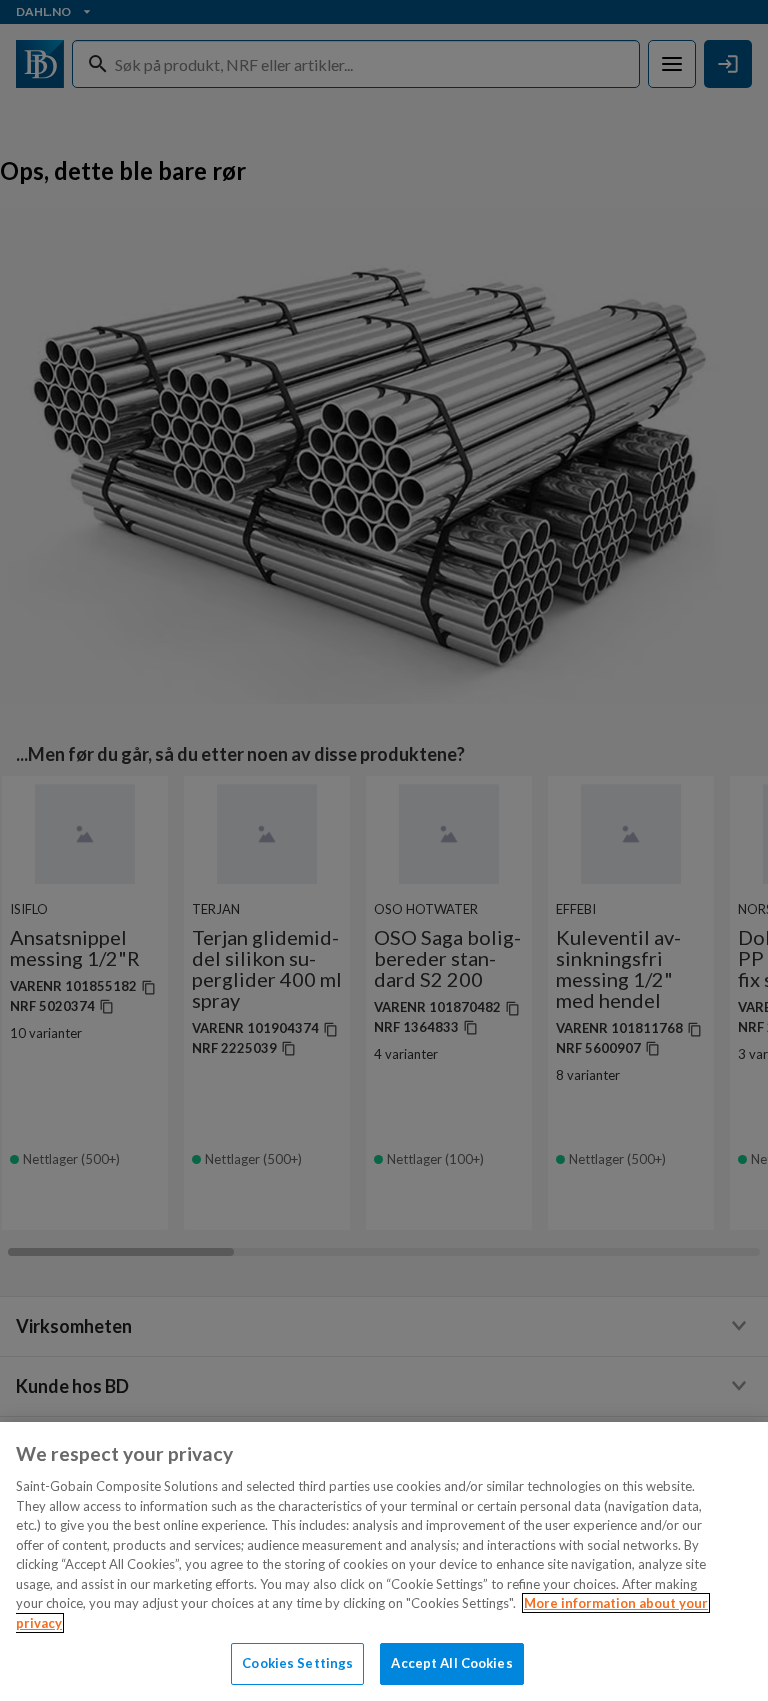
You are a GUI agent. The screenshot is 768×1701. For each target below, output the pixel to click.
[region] (384, 1561)
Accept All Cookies (451, 1663)
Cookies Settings (297, 1663)
